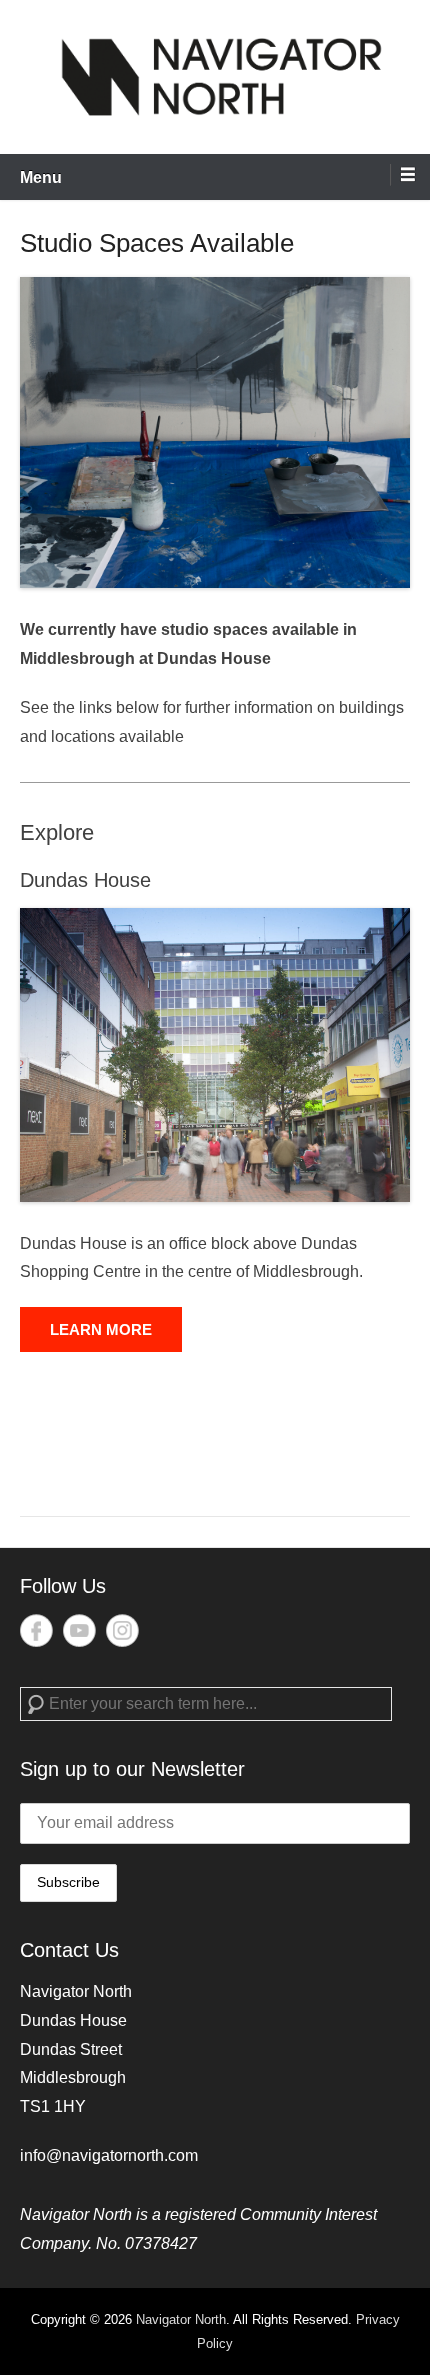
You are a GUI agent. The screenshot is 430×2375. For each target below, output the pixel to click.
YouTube (79, 1630)
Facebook (36, 1630)
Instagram (122, 1630)
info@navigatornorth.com (109, 2155)
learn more (101, 1329)
